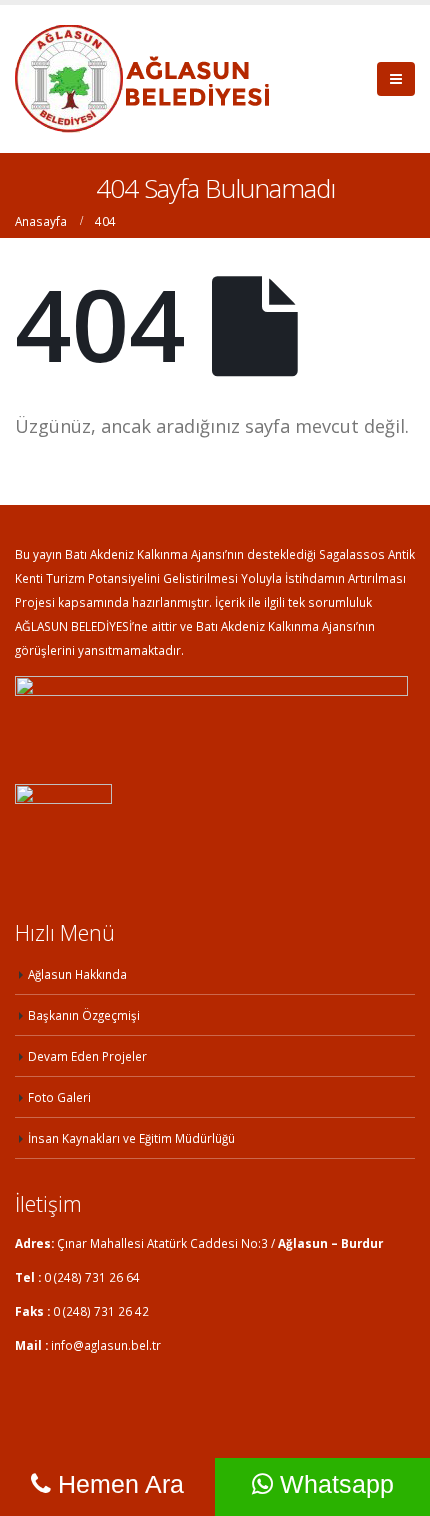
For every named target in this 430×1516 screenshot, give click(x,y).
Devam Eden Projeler (87, 1056)
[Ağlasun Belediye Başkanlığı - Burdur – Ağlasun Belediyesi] (142, 79)
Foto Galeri (59, 1097)
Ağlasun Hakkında (77, 974)
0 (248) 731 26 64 (92, 1277)
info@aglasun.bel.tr (106, 1345)
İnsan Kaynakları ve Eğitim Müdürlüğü (131, 1138)
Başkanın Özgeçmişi (84, 1015)
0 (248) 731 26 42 (101, 1311)
